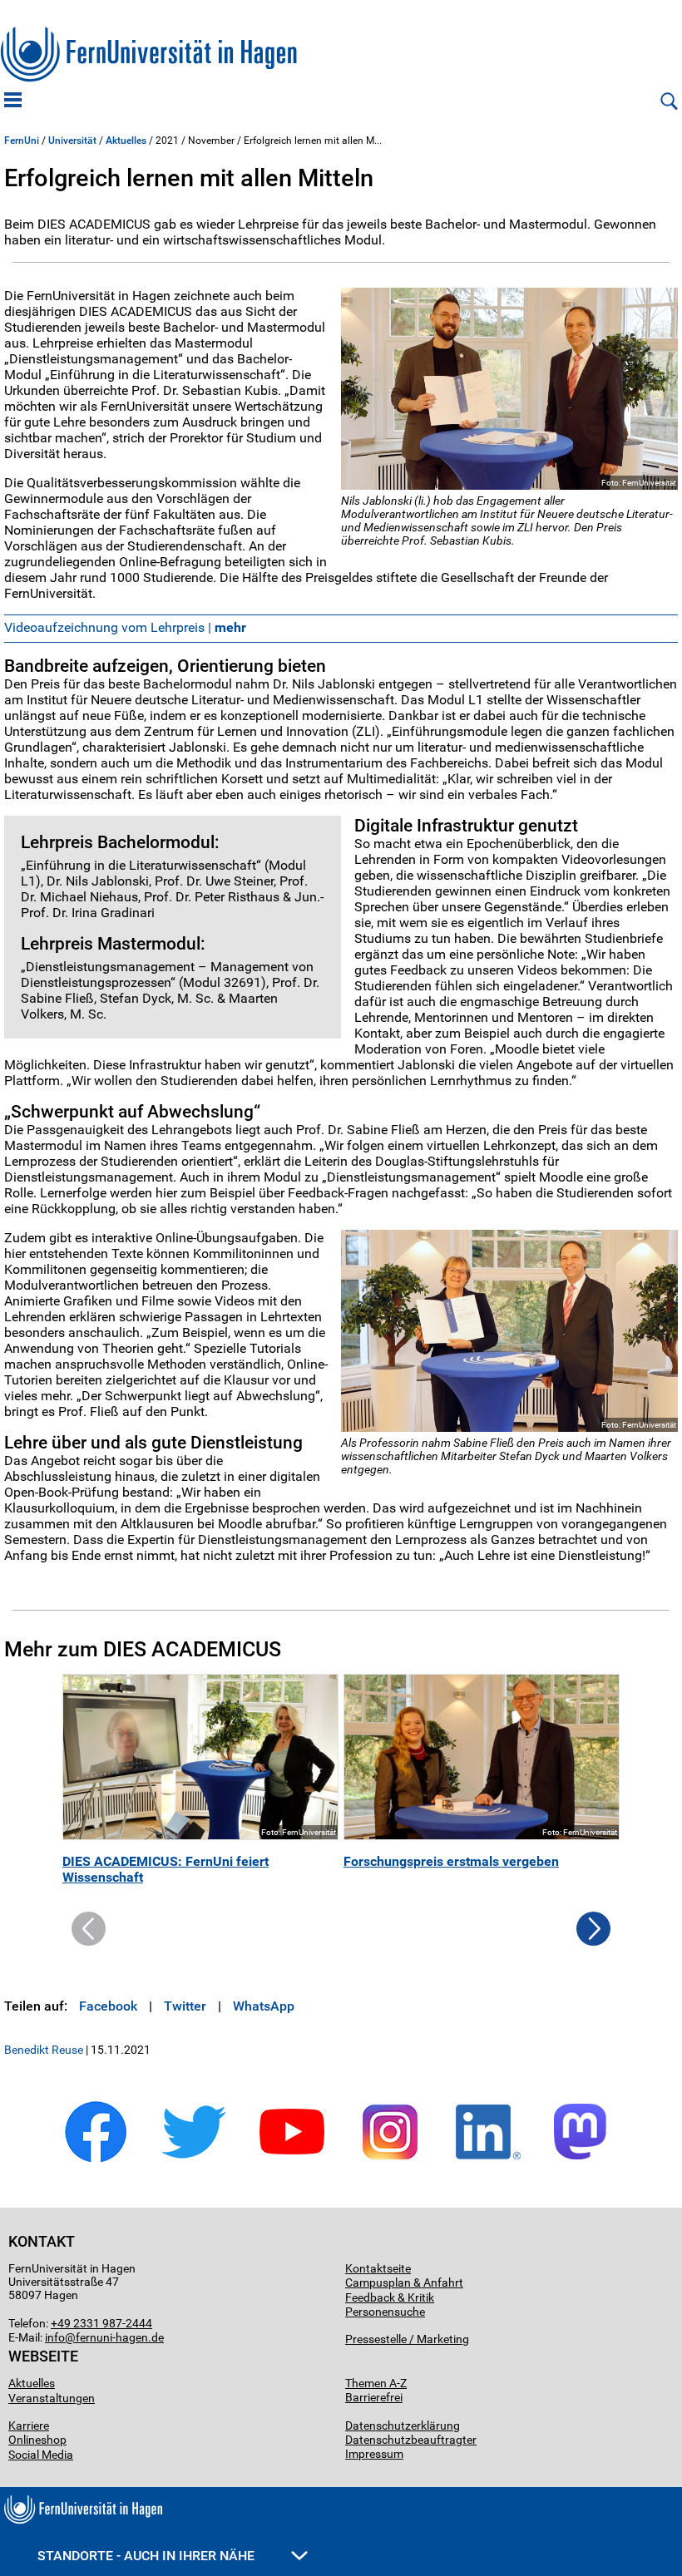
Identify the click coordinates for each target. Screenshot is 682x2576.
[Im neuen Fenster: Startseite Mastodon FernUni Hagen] (586, 2160)
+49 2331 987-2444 (101, 2323)
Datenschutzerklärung (403, 2425)
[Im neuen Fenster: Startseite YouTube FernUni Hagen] (292, 2160)
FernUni (22, 141)
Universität (72, 141)
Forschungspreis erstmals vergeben (451, 1861)
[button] (593, 1941)
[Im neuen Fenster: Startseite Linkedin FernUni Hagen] (488, 2160)
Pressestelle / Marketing (407, 2339)
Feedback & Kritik (390, 2297)
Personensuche (385, 2312)
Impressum (374, 2454)
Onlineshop (37, 2440)
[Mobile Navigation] (13, 101)
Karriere (29, 2425)
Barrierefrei (374, 2397)
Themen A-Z (376, 2383)
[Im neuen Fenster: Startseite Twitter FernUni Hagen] (194, 2160)
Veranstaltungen (52, 2398)
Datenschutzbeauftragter (411, 2440)
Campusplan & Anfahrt (404, 2282)
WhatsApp (264, 2006)
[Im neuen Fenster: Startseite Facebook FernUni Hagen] (96, 2160)
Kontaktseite (378, 2268)
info (55, 2337)
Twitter (185, 2006)
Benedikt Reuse (44, 2050)
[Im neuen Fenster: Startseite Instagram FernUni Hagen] (390, 2160)
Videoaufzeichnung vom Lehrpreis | (125, 627)
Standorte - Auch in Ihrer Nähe (148, 2556)
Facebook (108, 2006)
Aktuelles (126, 141)
